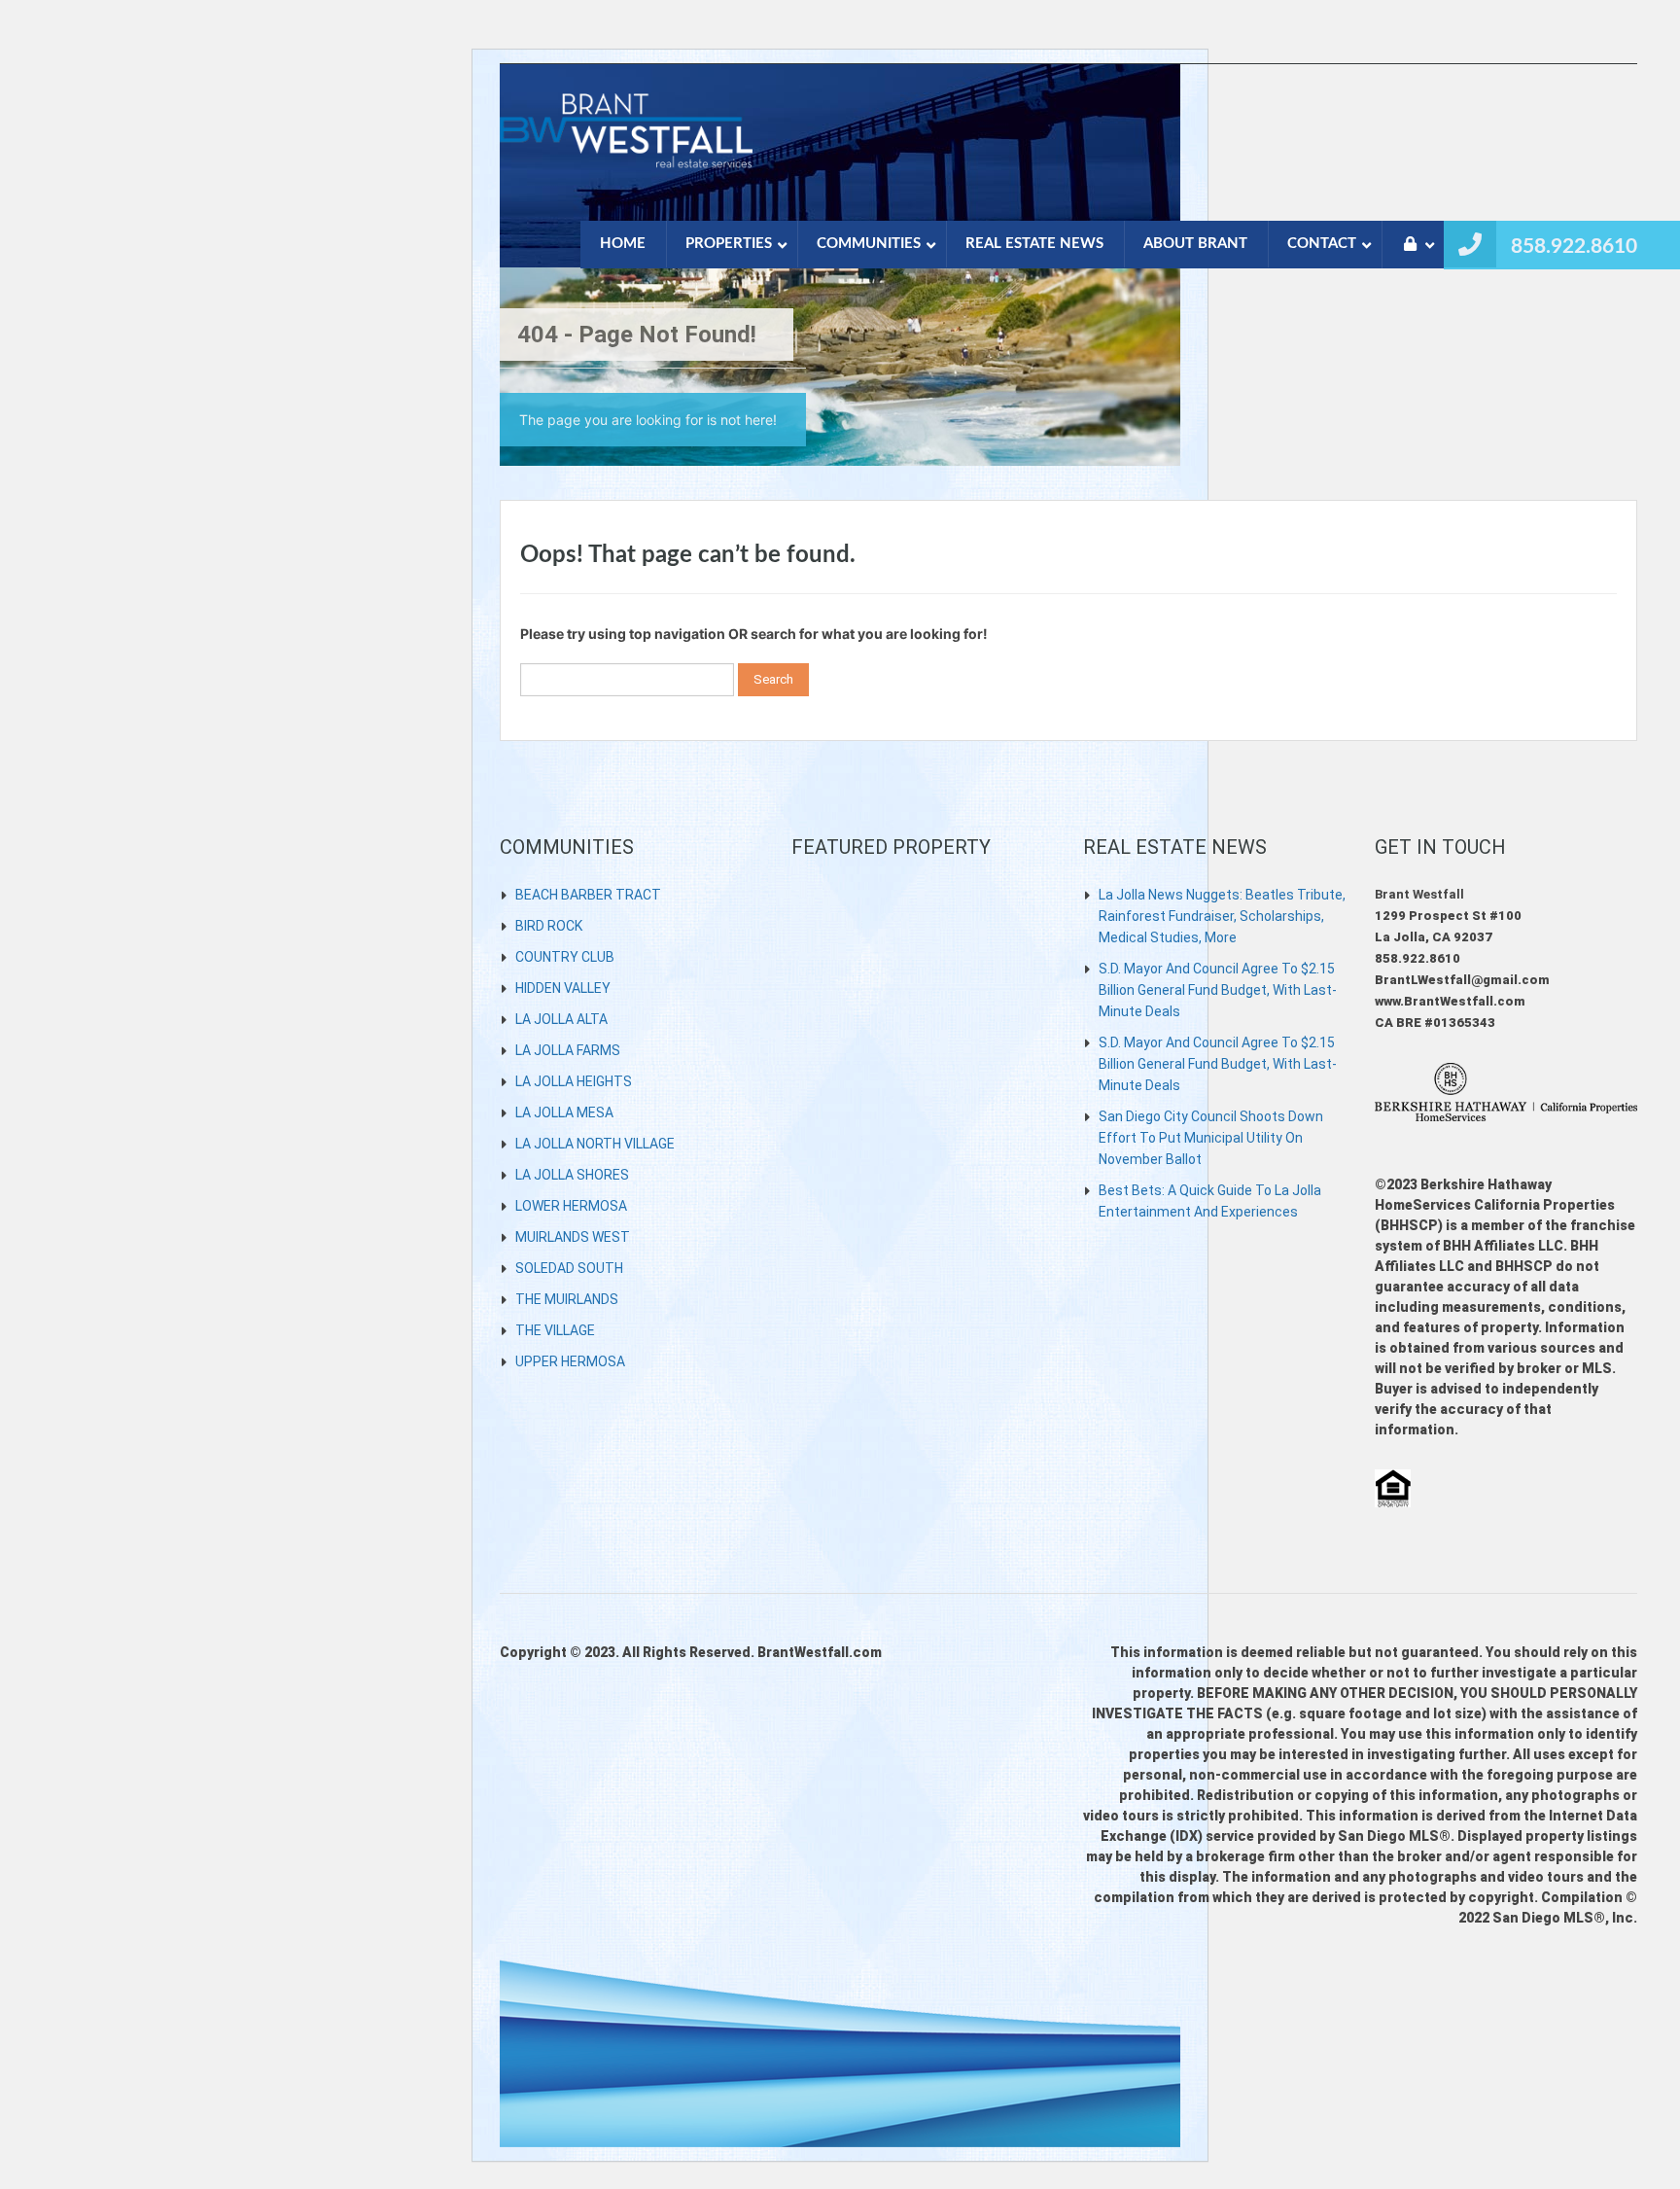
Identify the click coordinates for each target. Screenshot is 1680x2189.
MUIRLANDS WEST (573, 1237)
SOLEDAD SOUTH (569, 1268)
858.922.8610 (1574, 247)
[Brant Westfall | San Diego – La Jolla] (626, 141)
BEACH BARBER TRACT (588, 895)
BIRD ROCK (549, 926)
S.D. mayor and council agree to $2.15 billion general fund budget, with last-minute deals (1218, 990)
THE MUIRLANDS (567, 1299)
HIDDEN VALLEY (563, 988)
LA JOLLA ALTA (561, 1019)
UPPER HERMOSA (570, 1361)
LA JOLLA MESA (564, 1112)
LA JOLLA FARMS (568, 1050)
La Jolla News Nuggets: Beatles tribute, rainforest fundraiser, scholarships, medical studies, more (1222, 916)
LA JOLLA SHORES (572, 1175)
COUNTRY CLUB (565, 957)
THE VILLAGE (555, 1330)
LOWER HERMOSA (571, 1206)
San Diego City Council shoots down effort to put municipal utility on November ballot (1211, 1138)
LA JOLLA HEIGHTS (574, 1081)
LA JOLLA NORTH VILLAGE (595, 1144)
